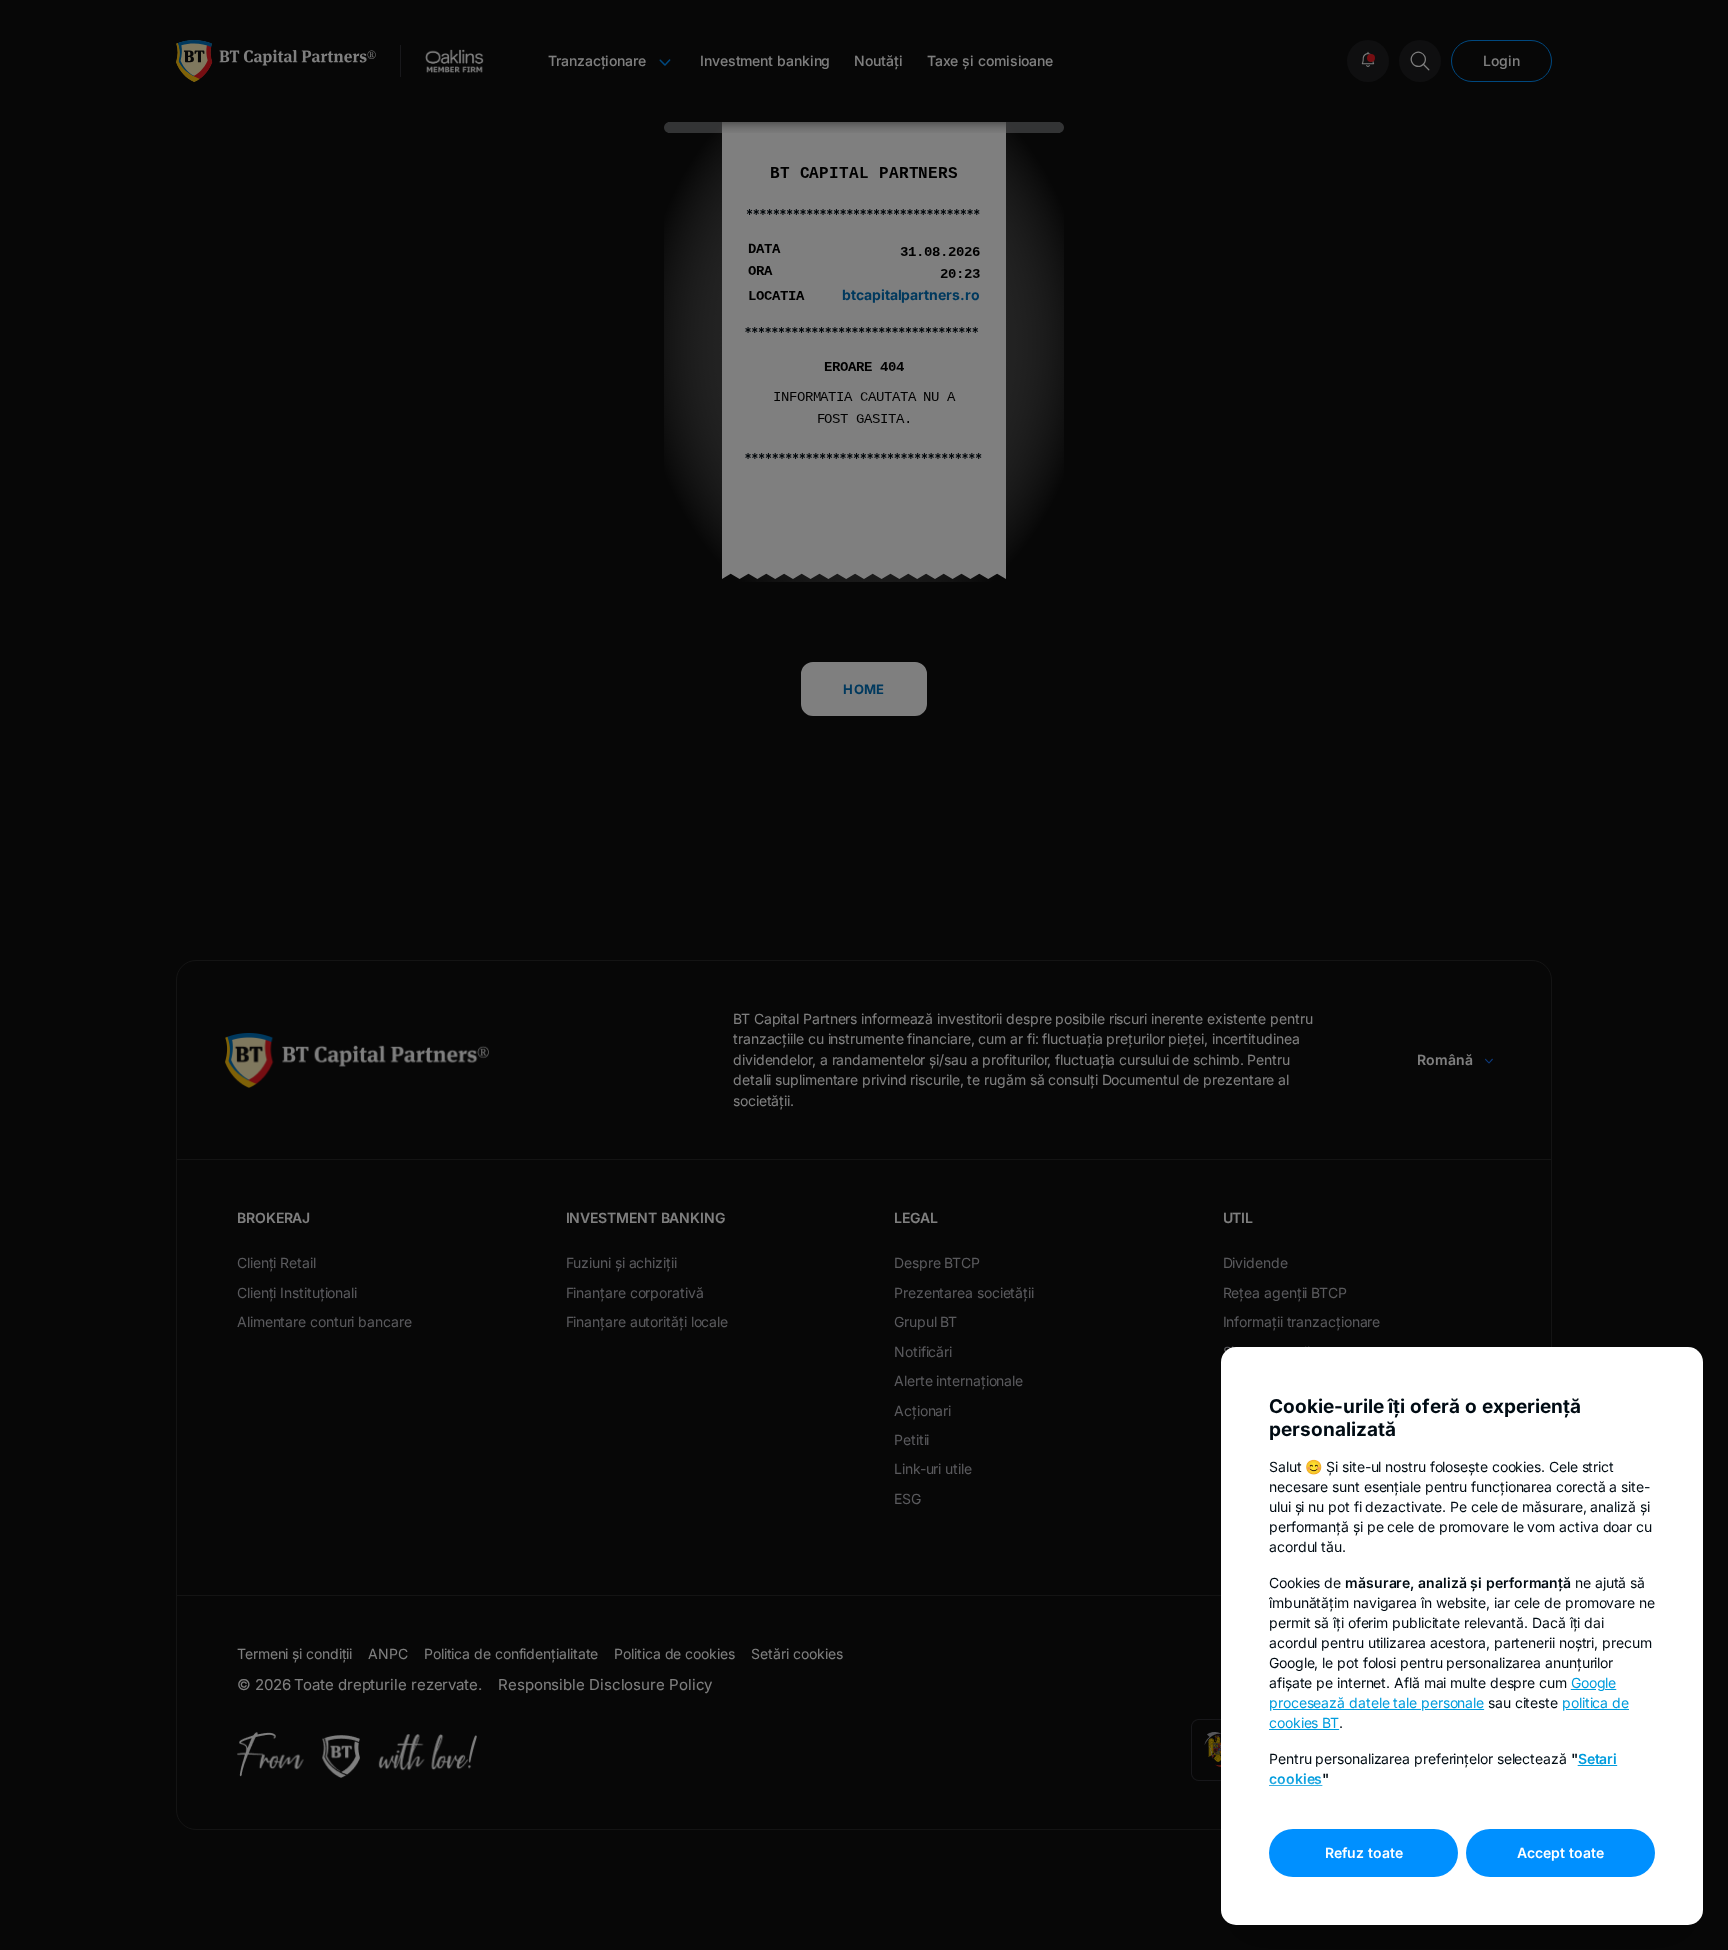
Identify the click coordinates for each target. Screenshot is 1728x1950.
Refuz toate (1364, 1852)
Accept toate (1560, 1852)
